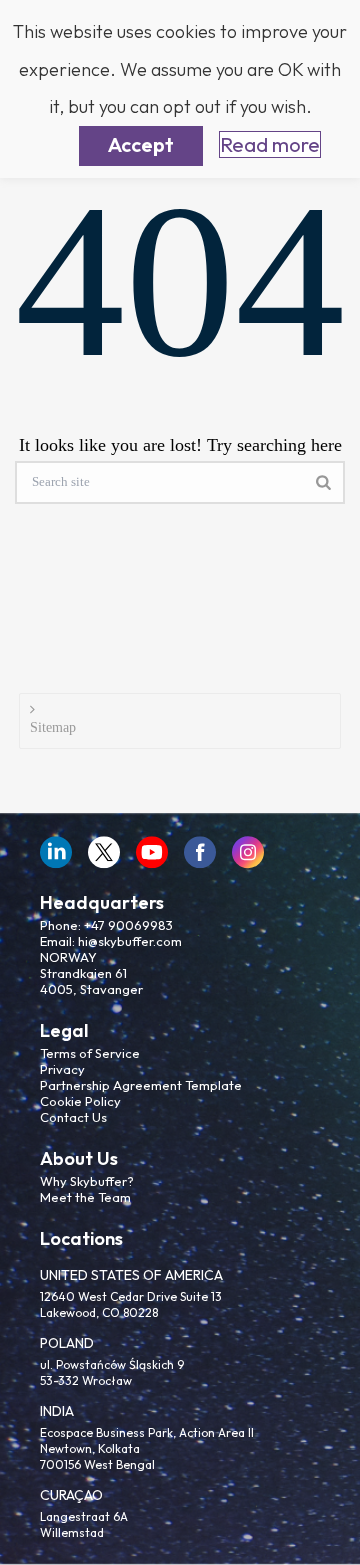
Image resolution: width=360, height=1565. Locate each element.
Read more (270, 144)
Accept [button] (141, 144)
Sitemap (53, 727)
